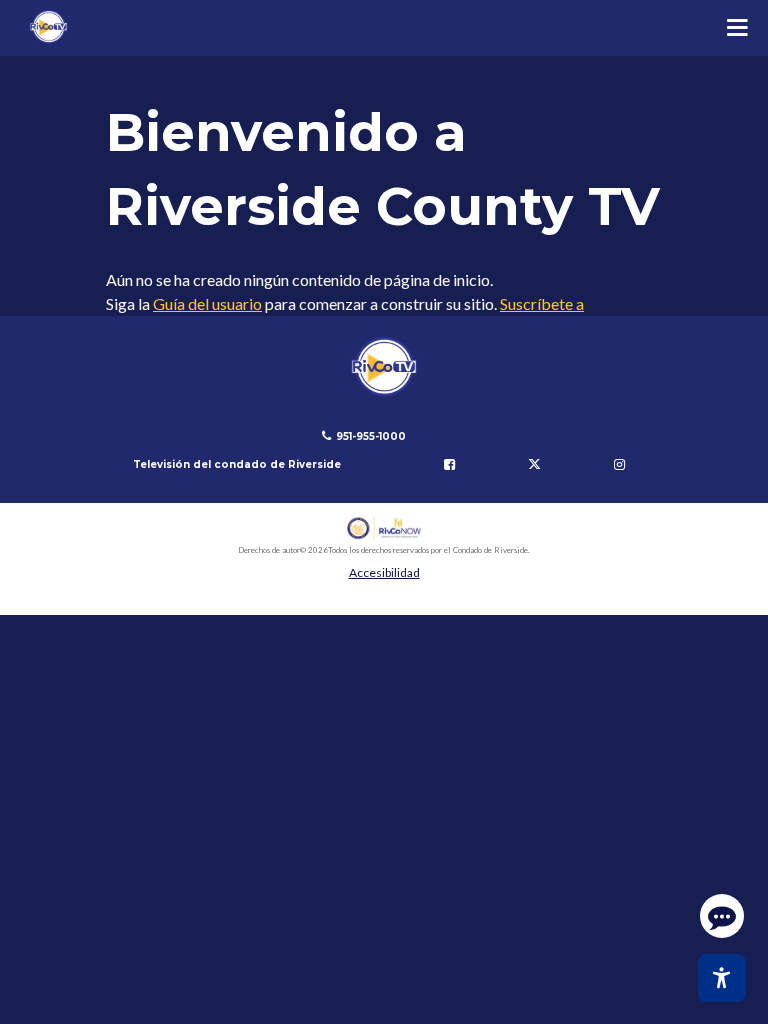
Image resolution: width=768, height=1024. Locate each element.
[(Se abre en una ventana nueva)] (384, 528)
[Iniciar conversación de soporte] (722, 916)
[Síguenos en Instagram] (619, 465)
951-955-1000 (371, 436)
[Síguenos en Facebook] (450, 465)
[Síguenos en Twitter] (534, 465)
